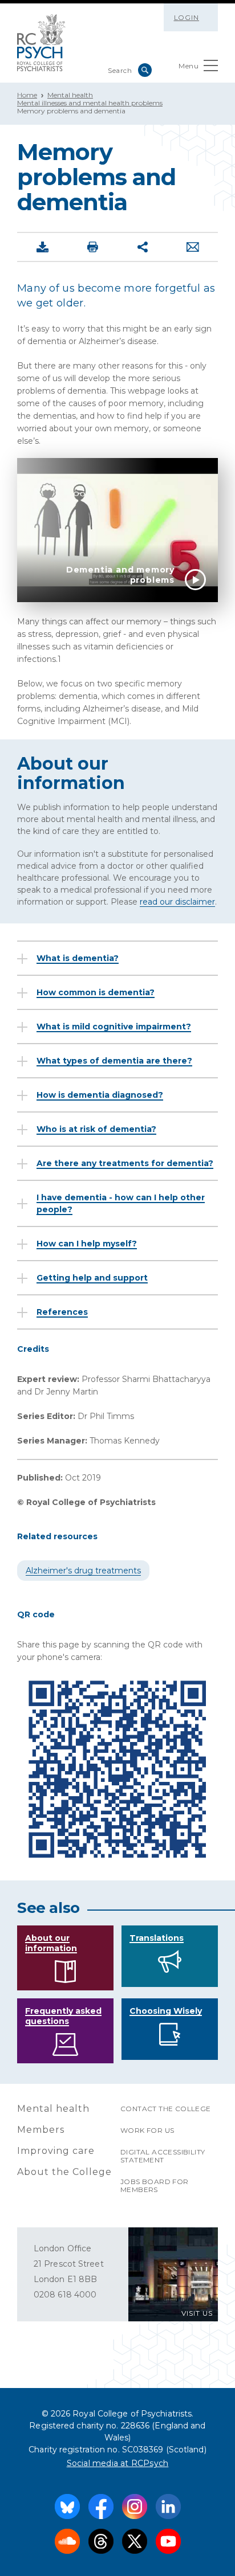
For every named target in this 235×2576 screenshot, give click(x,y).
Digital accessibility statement (163, 2156)
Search (145, 70)
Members (41, 2130)
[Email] (193, 247)
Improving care (56, 2151)
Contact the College (166, 2109)
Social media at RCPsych (118, 2463)
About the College (64, 2172)
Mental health (70, 95)
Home (27, 95)
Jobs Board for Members (155, 2185)
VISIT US (197, 2313)
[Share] (143, 247)
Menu (189, 66)
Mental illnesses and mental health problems (90, 103)
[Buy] (42, 247)
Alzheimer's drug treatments (83, 1571)
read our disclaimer (177, 902)
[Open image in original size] (41, 43)
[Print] (92, 247)
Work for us (147, 2130)
